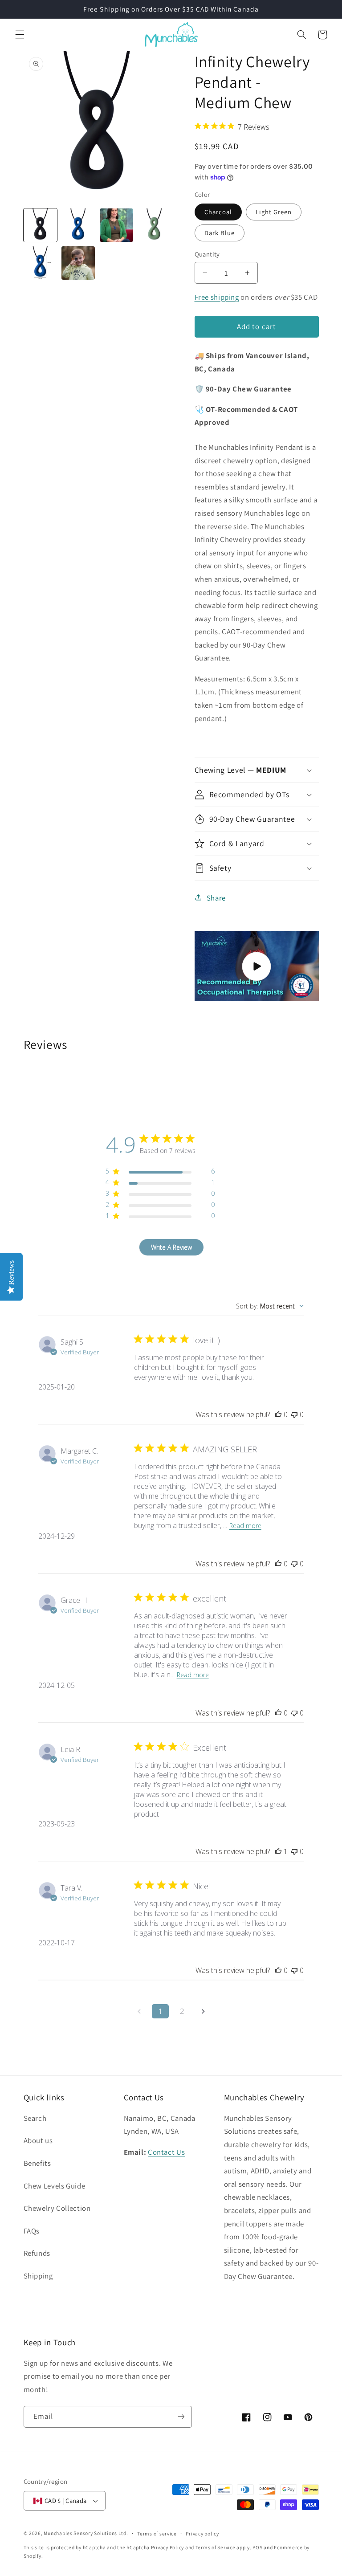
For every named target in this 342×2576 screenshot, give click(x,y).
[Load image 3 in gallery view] (116, 225)
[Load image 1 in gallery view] (40, 225)
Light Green (274, 212)
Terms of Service (216, 2547)
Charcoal (218, 212)
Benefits (37, 2163)
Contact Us (166, 2152)
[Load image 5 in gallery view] (40, 263)
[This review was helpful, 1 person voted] (278, 1851)
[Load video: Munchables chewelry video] (257, 966)
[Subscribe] (181, 2417)
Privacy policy (202, 2533)
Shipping (38, 2276)
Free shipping (217, 297)
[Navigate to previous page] (139, 2011)
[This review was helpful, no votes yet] (278, 1414)
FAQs (32, 2231)
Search (35, 2118)
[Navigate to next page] (203, 2011)
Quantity (207, 254)
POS (257, 2547)
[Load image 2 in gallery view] (78, 225)
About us (38, 2140)
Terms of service (157, 2533)
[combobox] (270, 1306)
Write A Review (171, 1247)
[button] (20, 35)
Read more (245, 1526)
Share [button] (216, 898)
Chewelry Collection (57, 2208)
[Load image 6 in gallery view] (78, 263)
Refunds (37, 2253)
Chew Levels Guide (55, 2186)
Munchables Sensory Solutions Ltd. (86, 2533)
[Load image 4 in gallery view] (154, 225)
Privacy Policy (167, 2547)
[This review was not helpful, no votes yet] (294, 1414)
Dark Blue (220, 233)
